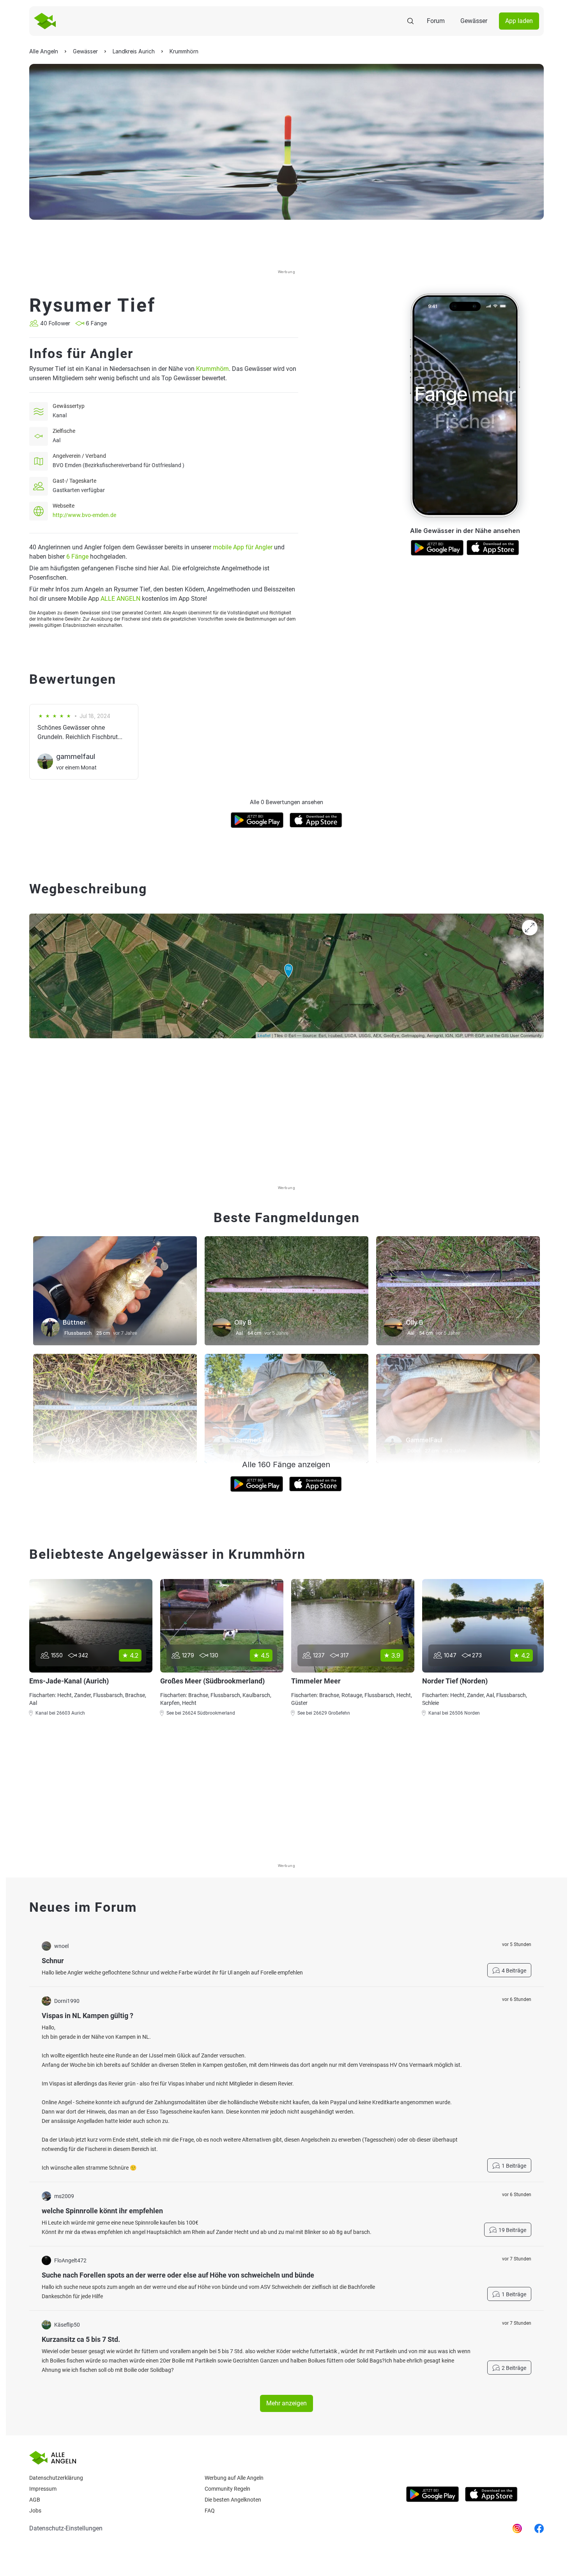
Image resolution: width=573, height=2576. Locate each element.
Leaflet (264, 1035)
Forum (436, 21)
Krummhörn (212, 369)
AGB (35, 2500)
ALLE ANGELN (120, 599)
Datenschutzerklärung (56, 2478)
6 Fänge (77, 557)
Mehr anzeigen (286, 2403)
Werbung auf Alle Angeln (234, 2478)
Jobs (35, 2511)
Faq (210, 2511)
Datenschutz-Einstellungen (66, 2528)
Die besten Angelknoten (233, 2500)
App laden (519, 21)
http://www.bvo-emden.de (84, 515)
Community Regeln (227, 2489)
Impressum (43, 2489)
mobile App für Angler (243, 547)
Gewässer (474, 21)
